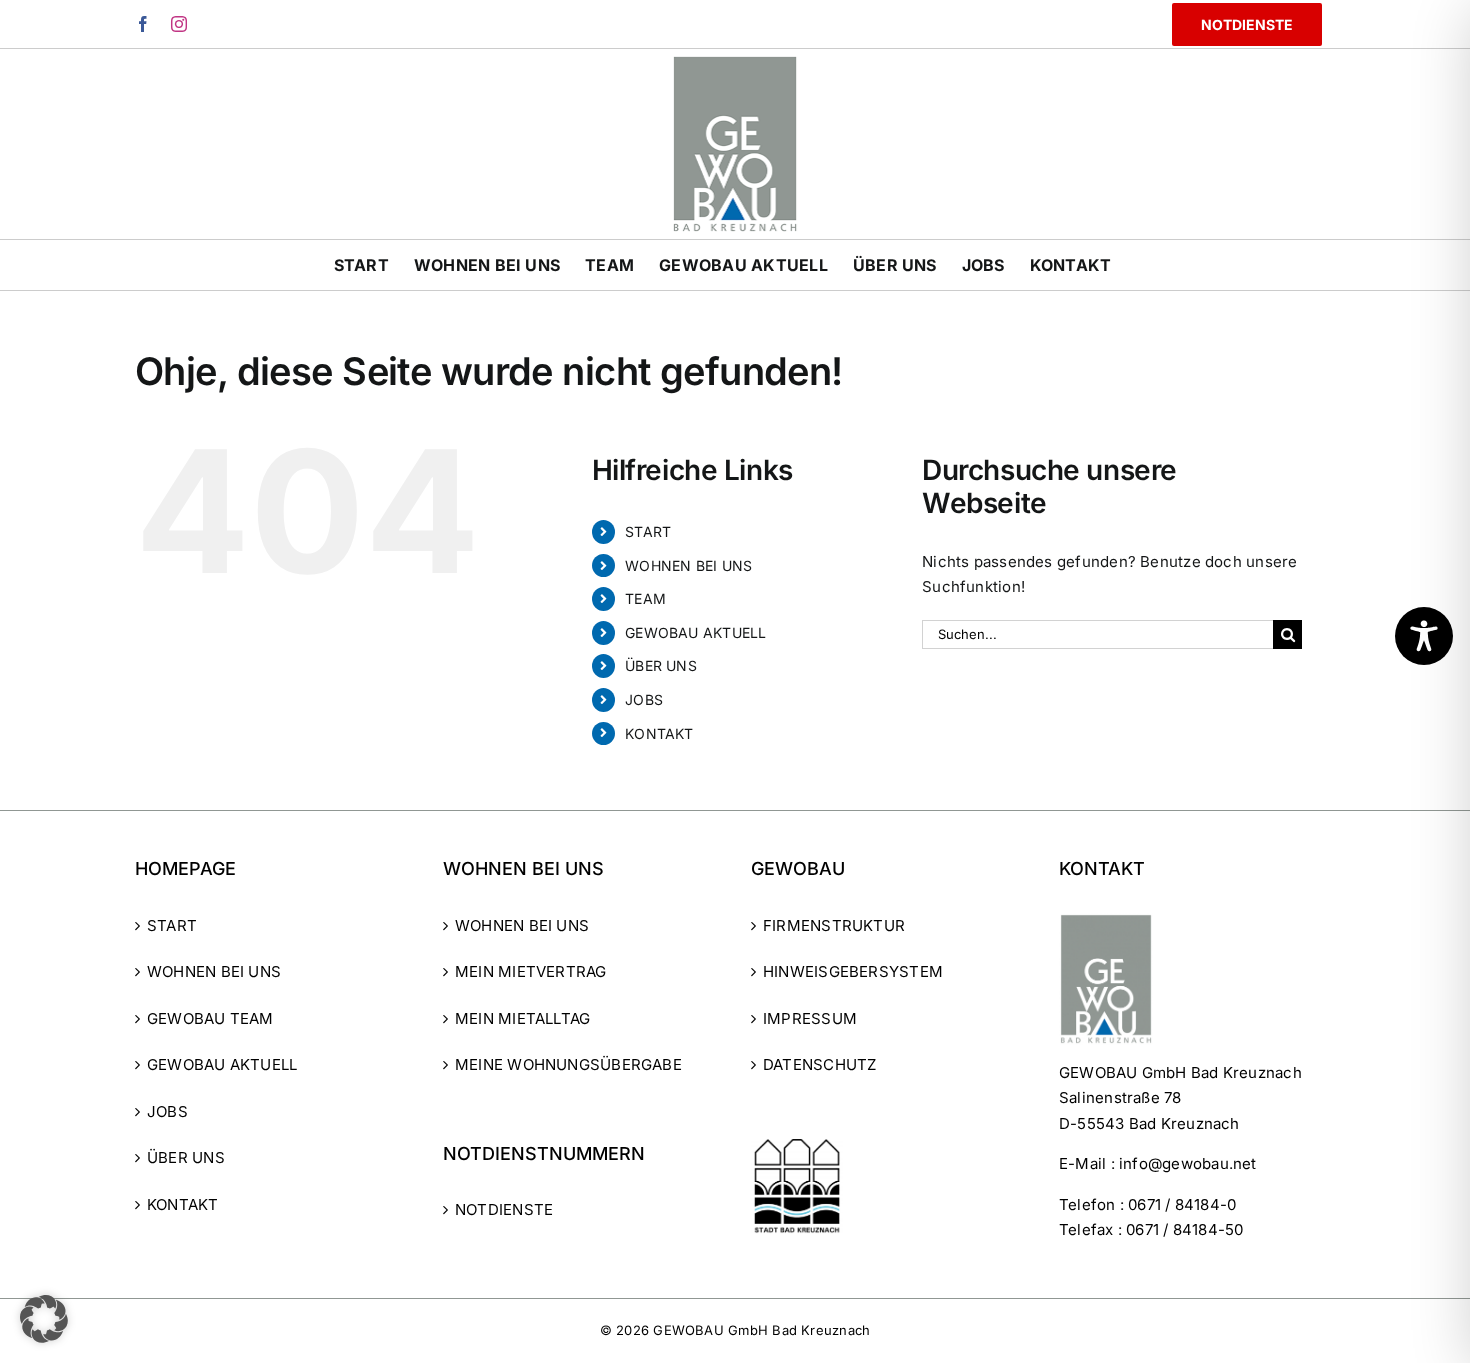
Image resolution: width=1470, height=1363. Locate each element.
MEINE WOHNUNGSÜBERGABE (568, 1064)
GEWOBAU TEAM (210, 1018)
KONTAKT (659, 733)
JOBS (644, 699)
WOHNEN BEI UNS (688, 565)
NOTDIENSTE (504, 1209)
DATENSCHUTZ (819, 1064)
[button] (44, 1319)
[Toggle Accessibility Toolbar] (1424, 636)
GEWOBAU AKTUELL (695, 632)
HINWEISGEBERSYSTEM (853, 971)
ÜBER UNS (661, 665)
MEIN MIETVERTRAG (531, 971)
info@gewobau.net (1188, 1163)
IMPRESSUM (810, 1018)
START (648, 531)
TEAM (645, 598)
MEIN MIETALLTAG (522, 1018)
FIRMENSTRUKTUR (834, 925)
